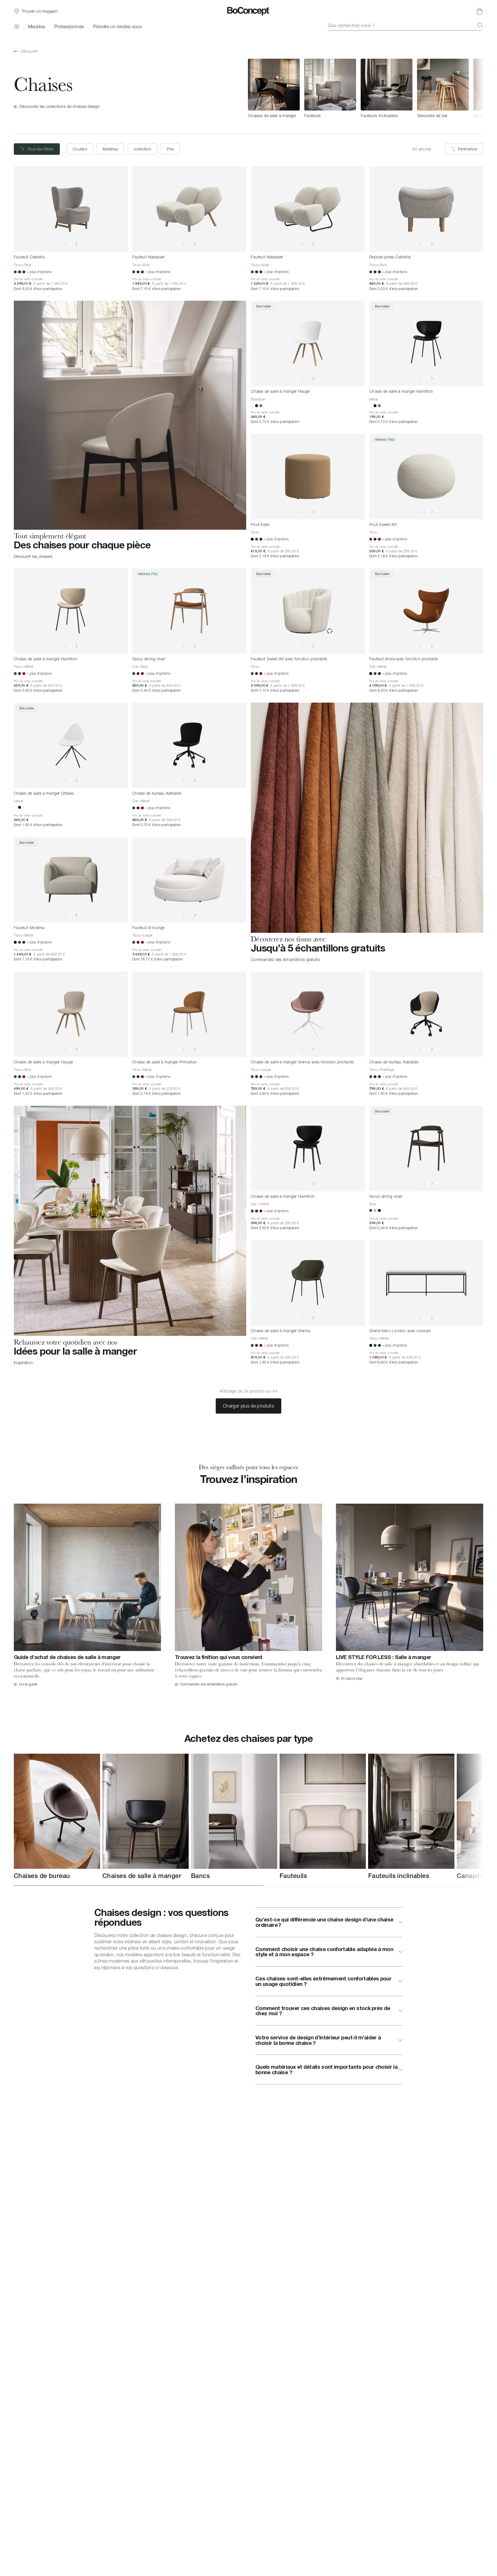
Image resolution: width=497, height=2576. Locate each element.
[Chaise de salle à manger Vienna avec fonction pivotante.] (308, 1014)
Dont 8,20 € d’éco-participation (393, 690)
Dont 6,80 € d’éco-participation (393, 1362)
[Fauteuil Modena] (71, 880)
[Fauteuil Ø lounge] (189, 880)
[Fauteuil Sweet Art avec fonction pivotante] (308, 611)
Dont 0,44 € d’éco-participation (156, 690)
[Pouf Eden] (308, 477)
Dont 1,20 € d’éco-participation (38, 1093)
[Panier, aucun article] (480, 11)
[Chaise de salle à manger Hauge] (308, 343)
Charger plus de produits (248, 1406)
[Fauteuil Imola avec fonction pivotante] (426, 611)
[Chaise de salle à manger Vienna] (308, 1283)
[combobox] (406, 25)
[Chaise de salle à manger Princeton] (189, 1014)
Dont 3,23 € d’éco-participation (393, 289)
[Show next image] (77, 244)
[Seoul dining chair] (189, 611)
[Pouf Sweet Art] (426, 477)
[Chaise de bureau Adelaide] (189, 745)
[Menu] (16, 26)
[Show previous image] (65, 244)
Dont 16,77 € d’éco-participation (158, 959)
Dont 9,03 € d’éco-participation (38, 289)
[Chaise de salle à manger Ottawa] (71, 745)
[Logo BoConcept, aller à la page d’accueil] (249, 11)
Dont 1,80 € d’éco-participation (38, 825)
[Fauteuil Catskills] (71, 209)
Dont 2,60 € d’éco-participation (38, 690)
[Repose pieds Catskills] (426, 209)
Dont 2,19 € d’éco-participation (275, 556)
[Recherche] (480, 25)
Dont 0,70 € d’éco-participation (275, 422)
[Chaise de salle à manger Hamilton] (426, 343)
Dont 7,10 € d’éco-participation (156, 289)
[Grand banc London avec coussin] (426, 1283)
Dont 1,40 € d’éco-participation (393, 1093)
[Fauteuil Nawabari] (189, 209)
